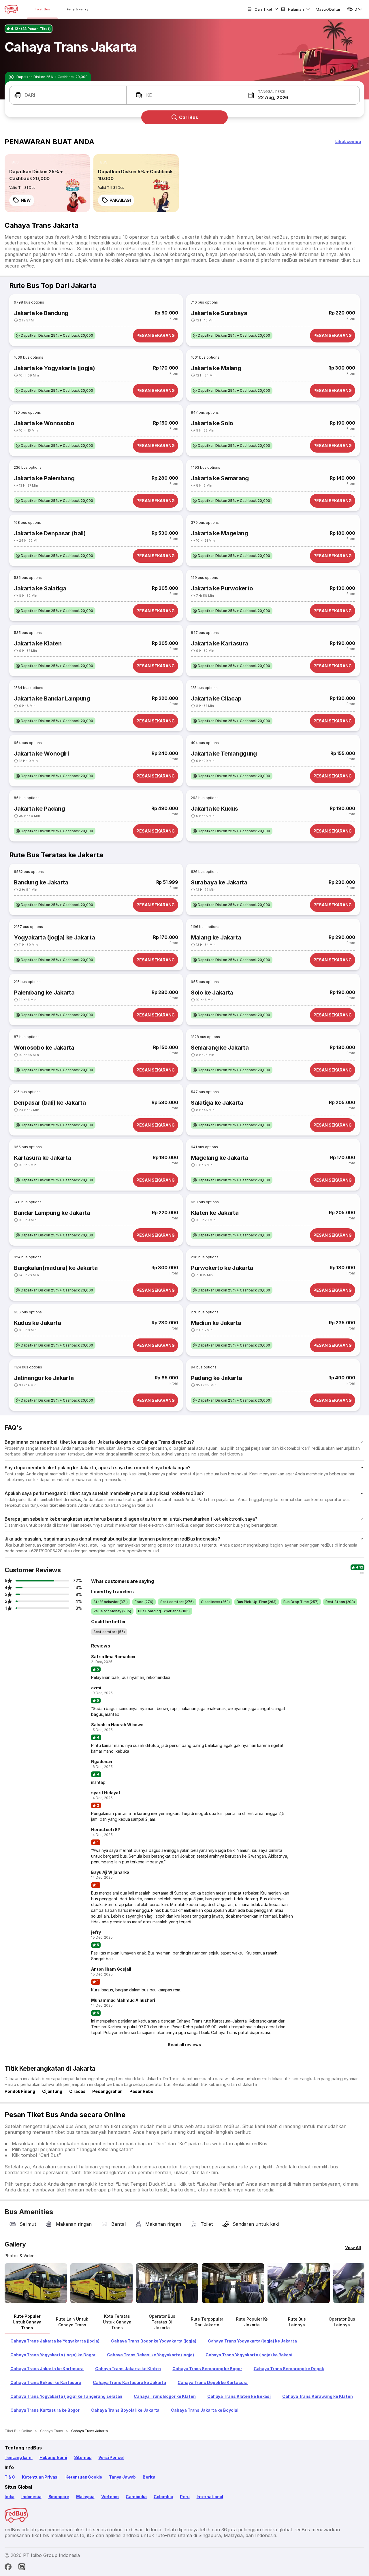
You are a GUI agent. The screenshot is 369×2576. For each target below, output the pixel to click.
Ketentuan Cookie (84, 2477)
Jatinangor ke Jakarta (44, 1378)
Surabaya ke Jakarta (219, 882)
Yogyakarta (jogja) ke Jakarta (54, 937)
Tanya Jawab (122, 2477)
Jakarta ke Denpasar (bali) (50, 533)
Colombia (163, 2497)
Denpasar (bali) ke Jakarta (50, 1103)
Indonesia (31, 2497)
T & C (10, 2477)
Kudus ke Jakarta (37, 1323)
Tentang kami (19, 2457)
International (210, 2497)
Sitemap (83, 2457)
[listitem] (15, 162)
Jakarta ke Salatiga (40, 588)
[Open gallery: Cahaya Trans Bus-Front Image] (36, 2283)
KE (149, 95)
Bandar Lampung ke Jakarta (52, 1213)
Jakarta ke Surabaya (219, 313)
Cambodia (136, 2497)
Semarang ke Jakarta (220, 1048)
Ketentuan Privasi (40, 2477)
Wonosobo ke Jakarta (44, 1048)
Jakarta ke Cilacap (216, 698)
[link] (47, 183)
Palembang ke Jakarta (44, 993)
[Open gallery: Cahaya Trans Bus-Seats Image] (299, 2283)
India (10, 2497)
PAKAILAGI (120, 200)
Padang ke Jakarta (216, 1378)
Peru (185, 2497)
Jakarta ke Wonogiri (41, 754)
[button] (301, 95)
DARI (30, 95)
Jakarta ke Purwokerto (222, 588)
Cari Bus (189, 117)
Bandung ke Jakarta (41, 882)
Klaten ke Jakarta (215, 1213)
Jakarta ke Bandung (41, 313)
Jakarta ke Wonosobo (44, 423)
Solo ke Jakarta (212, 993)
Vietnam (110, 2497)
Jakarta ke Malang (216, 368)
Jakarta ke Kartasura (219, 643)
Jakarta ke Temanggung (224, 754)
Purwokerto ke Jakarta (222, 1268)
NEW (26, 200)
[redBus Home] (11, 9)
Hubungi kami (53, 2457)
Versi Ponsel (111, 2457)
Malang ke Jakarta (216, 937)
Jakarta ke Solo (212, 423)
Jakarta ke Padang (39, 809)
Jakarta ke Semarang (220, 478)
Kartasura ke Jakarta (42, 1158)
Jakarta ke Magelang (220, 533)
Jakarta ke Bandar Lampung (52, 698)
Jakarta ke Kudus (214, 809)
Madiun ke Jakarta (216, 1323)
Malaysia (85, 2497)
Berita (149, 2477)
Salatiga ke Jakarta (217, 1103)
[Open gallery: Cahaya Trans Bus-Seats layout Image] (167, 2283)
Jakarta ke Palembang (44, 478)
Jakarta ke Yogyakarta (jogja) (54, 368)
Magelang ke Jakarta (220, 1158)
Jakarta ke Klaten (38, 643)
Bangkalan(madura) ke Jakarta (56, 1268)
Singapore (59, 2497)
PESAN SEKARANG (156, 335)
